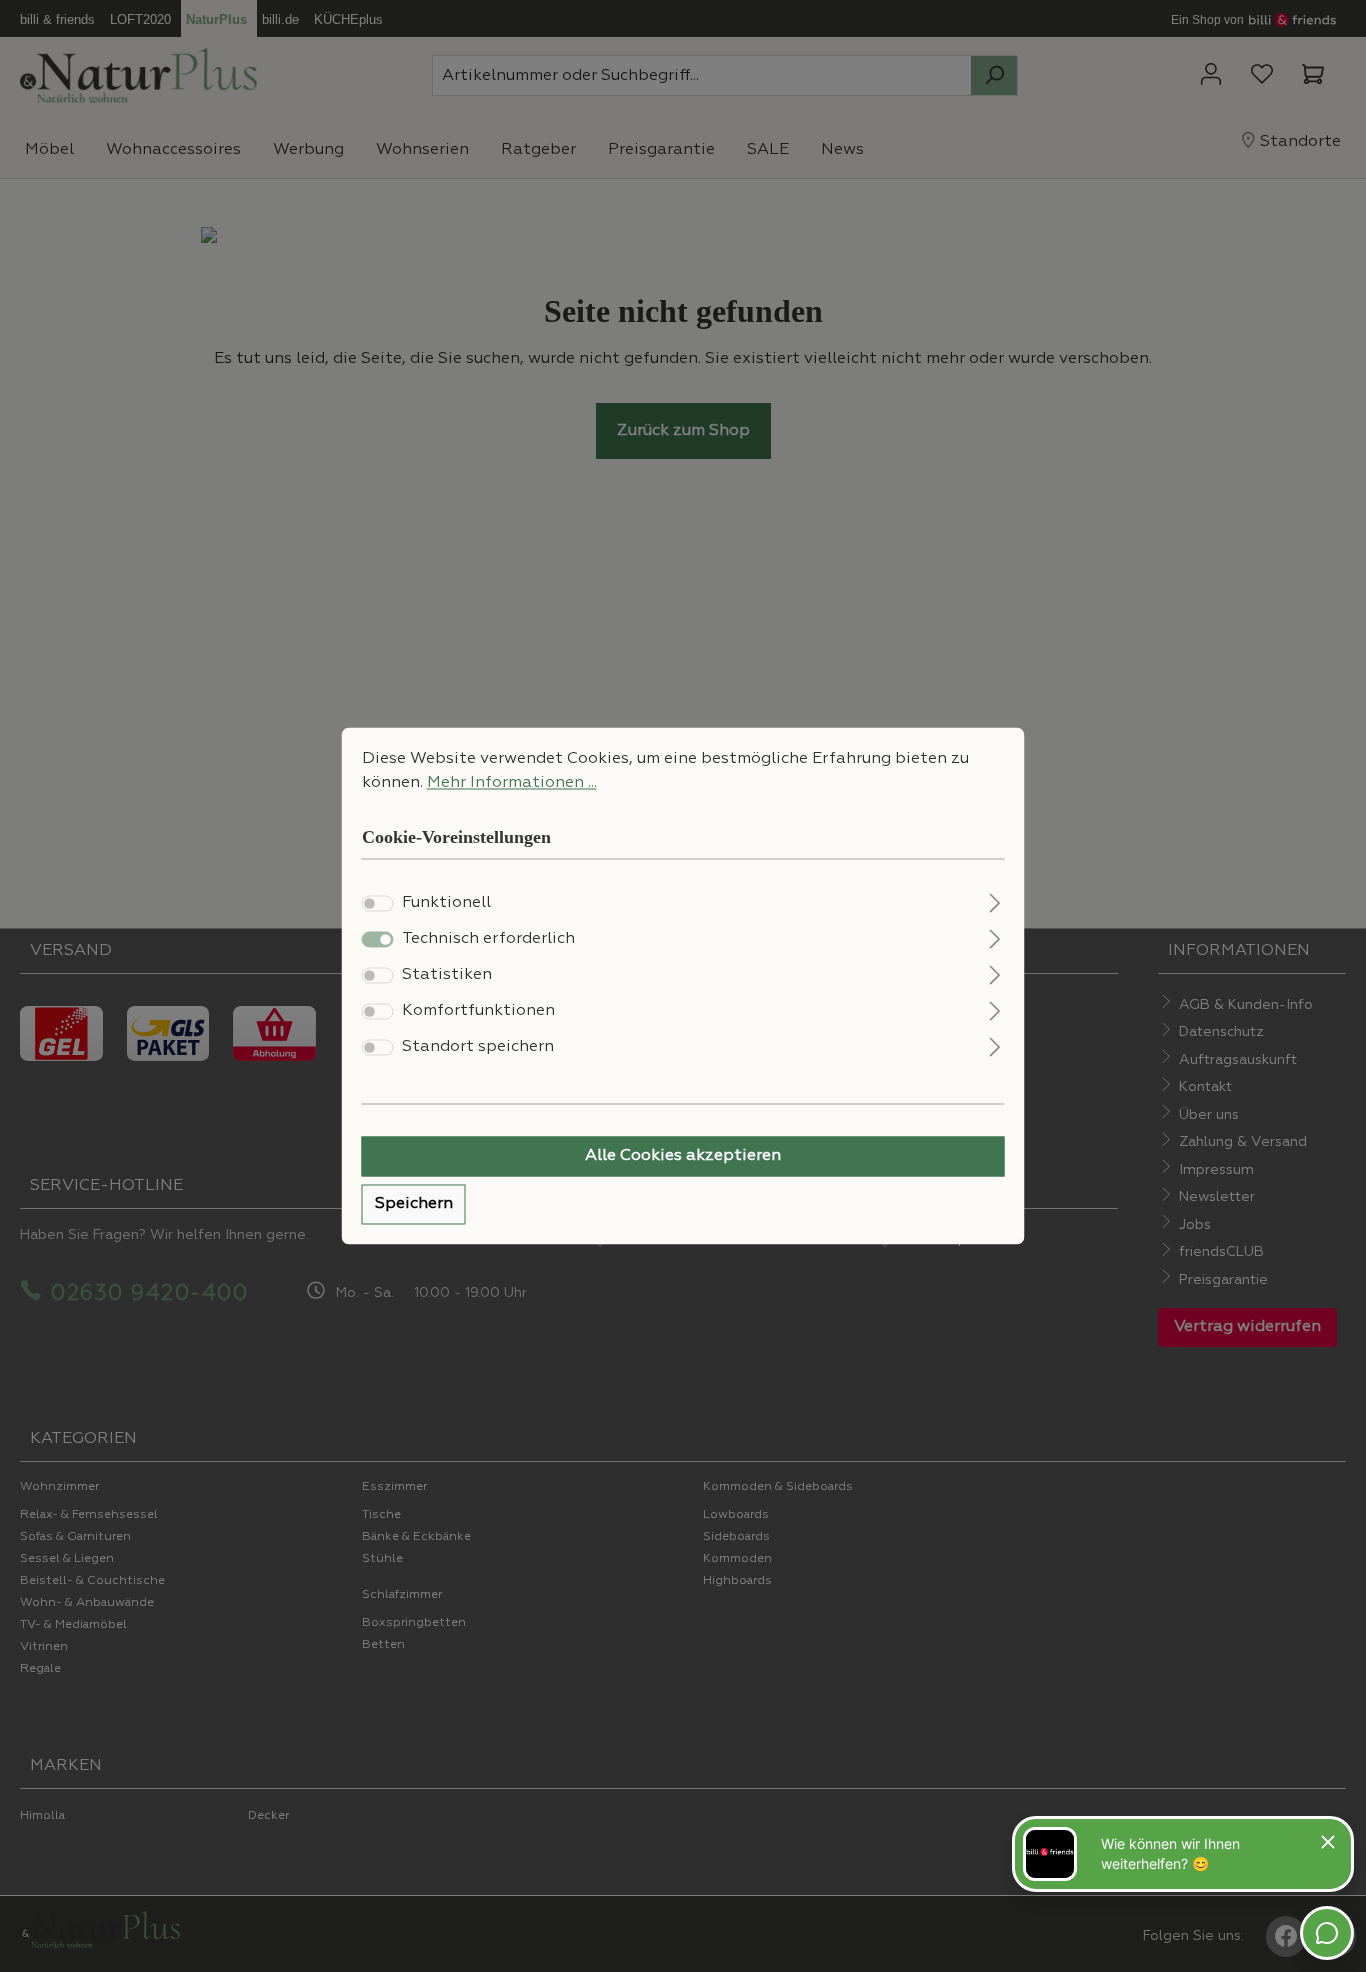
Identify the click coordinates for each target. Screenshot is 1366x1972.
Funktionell (446, 904)
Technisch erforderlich (488, 940)
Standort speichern (478, 1048)
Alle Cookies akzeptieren (683, 1157)
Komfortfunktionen (478, 1012)
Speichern (414, 1205)
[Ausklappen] (994, 901)
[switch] (378, 904)
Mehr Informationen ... (512, 783)
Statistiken (447, 976)
